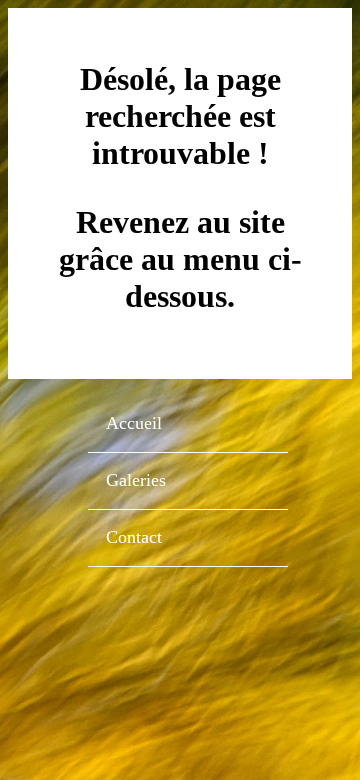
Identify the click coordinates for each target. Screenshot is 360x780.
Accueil (134, 423)
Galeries (136, 480)
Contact (134, 537)
